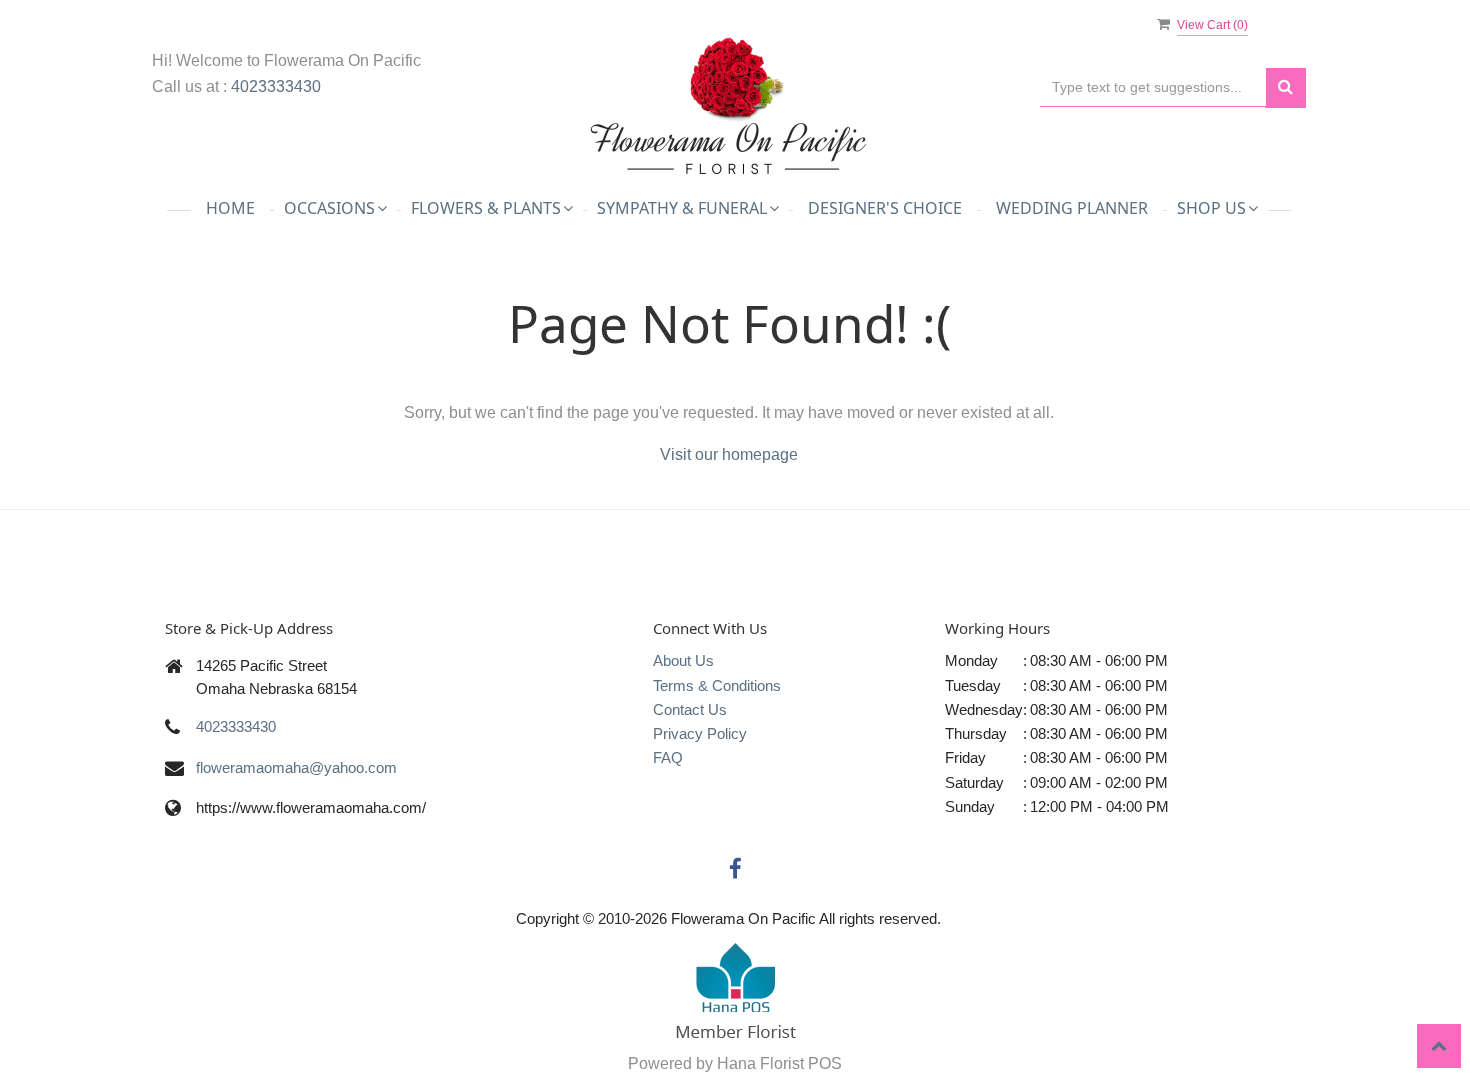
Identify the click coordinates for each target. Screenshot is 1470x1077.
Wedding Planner (1072, 208)
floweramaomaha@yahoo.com (296, 767)
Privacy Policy (700, 733)
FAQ (668, 757)
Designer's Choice (885, 208)
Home (230, 208)
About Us (683, 660)
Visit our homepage (729, 454)
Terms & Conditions (717, 685)
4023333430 (276, 86)
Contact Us (690, 709)
